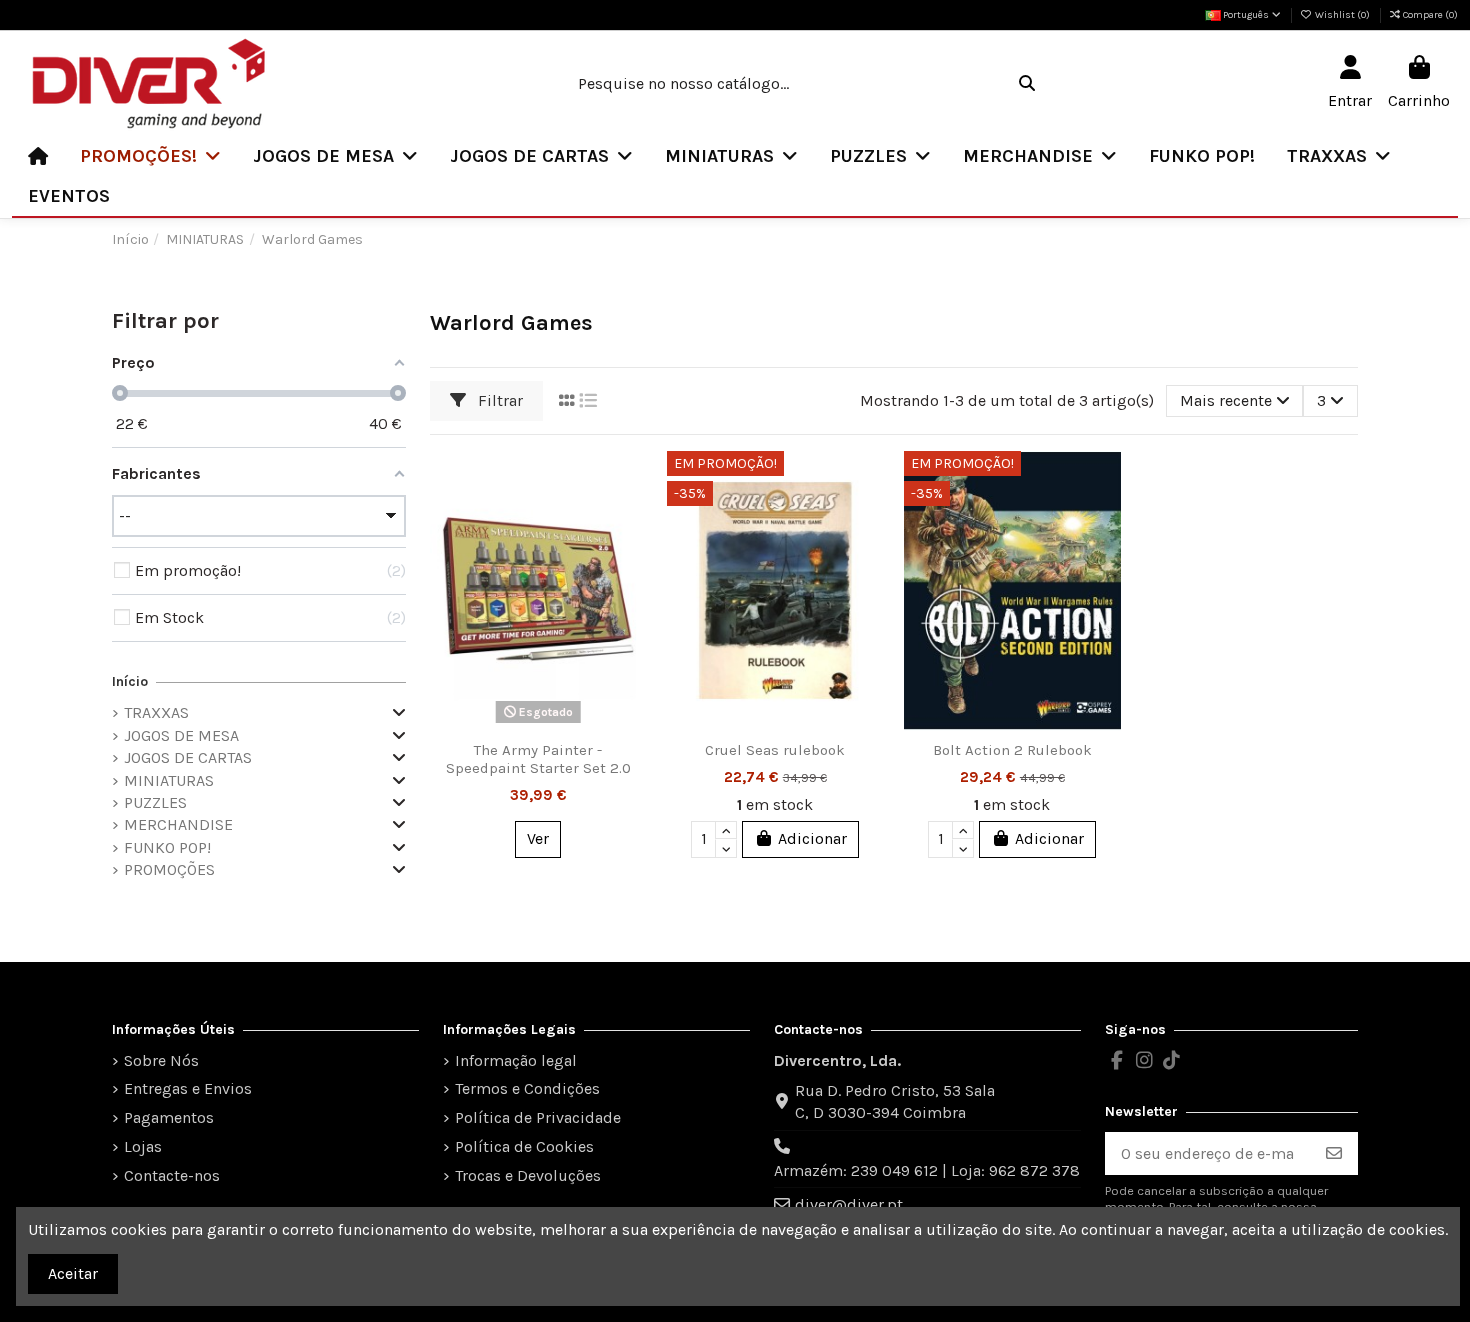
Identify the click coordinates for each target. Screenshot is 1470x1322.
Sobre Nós (161, 1060)
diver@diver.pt (849, 1204)
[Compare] (630, 520)
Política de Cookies (524, 1146)
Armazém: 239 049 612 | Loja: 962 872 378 (927, 1170)
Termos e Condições (527, 1088)
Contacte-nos (172, 1175)
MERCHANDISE (178, 824)
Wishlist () (1342, 15)
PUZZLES (155, 802)
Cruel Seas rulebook (775, 750)
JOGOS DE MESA (181, 735)
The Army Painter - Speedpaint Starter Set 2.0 (538, 759)
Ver (538, 838)
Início (130, 681)
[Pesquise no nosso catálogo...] (1027, 84)
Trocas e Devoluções (528, 1175)
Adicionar (812, 838)
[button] (150, 156)
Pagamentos (169, 1117)
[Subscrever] (1334, 1153)
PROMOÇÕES (169, 869)
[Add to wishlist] (630, 483)
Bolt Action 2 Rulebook (1012, 750)
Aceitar (73, 1273)
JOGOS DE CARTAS (188, 757)
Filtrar (498, 400)
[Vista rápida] (630, 557)
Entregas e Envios (188, 1088)
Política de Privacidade (538, 1117)
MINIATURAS (169, 780)
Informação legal (516, 1060)
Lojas (143, 1146)
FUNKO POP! (167, 847)
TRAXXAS (156, 712)
